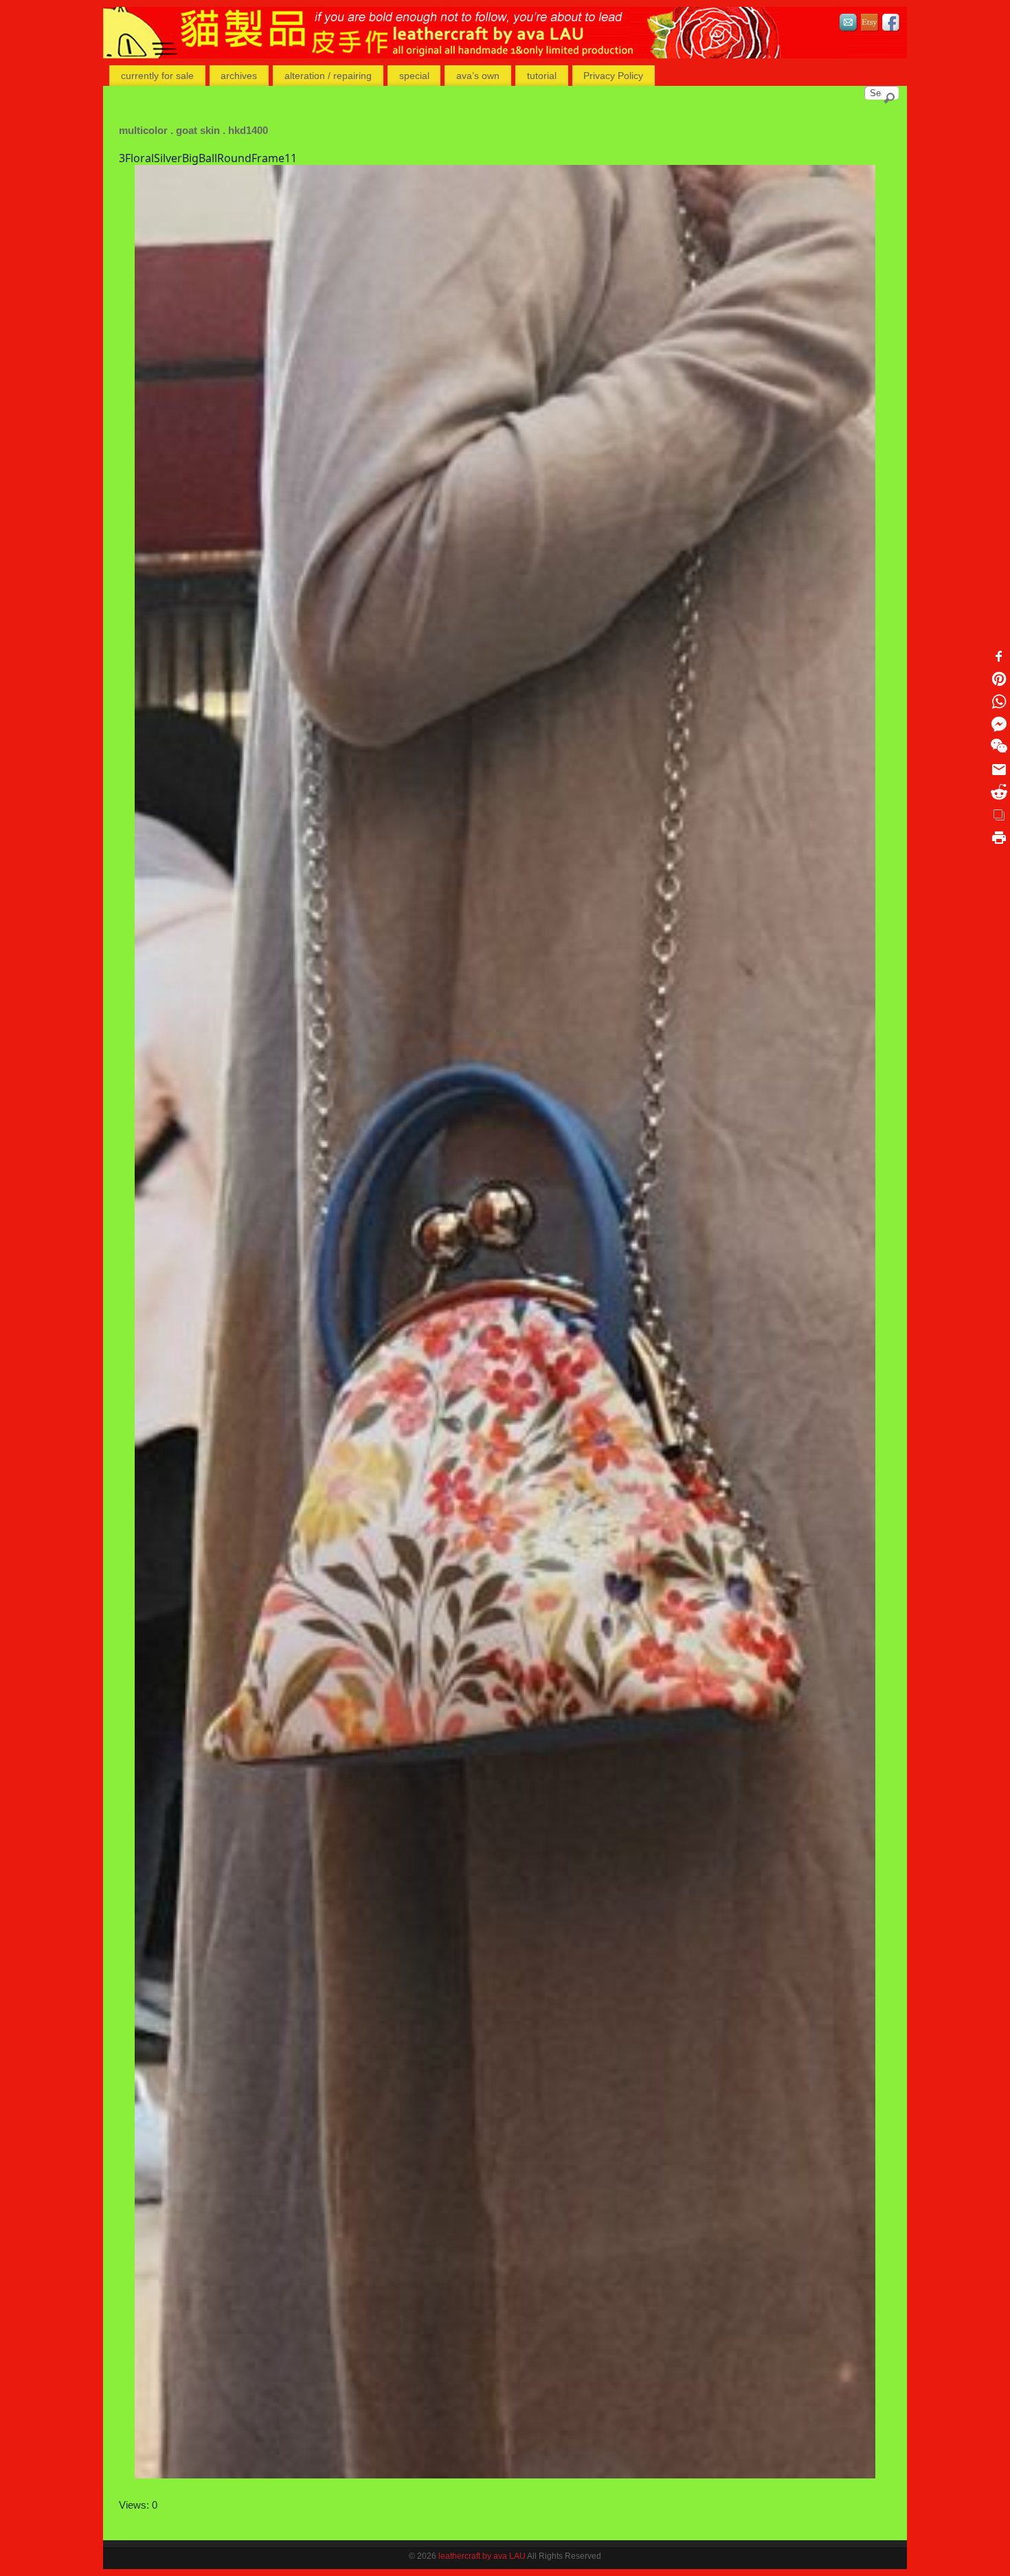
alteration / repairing (328, 76)
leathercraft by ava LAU (482, 2556)
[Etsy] (870, 24)
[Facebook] (891, 24)
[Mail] (849, 24)
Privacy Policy (613, 76)
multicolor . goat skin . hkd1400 (193, 130)
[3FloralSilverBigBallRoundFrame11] (505, 1321)
